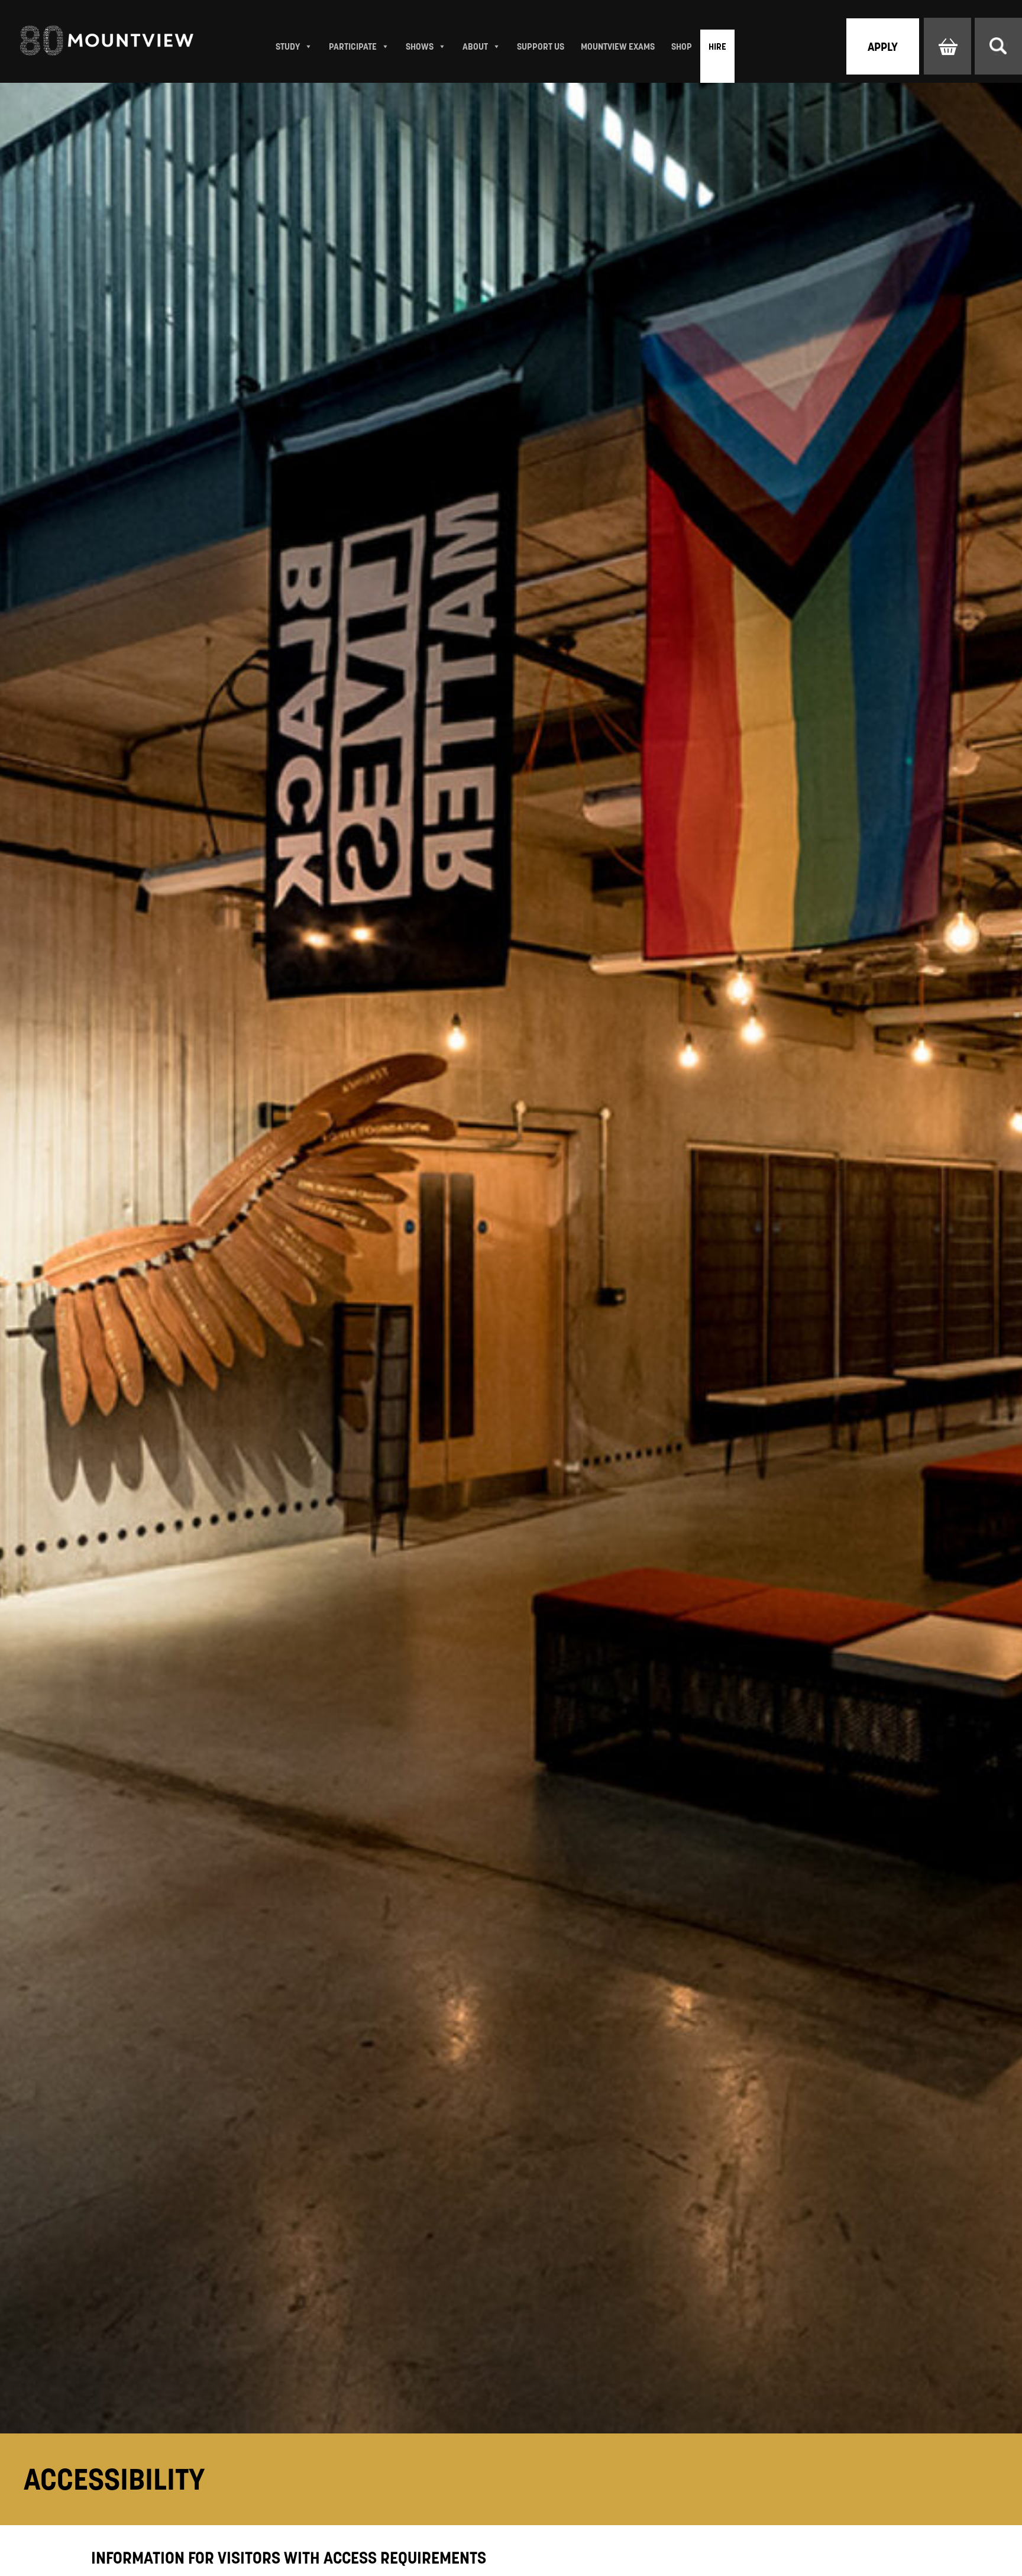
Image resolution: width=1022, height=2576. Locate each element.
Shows (420, 46)
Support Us (541, 46)
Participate (353, 46)
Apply (883, 47)
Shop (682, 46)
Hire (717, 46)
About (475, 46)
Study (288, 46)
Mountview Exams (618, 46)
